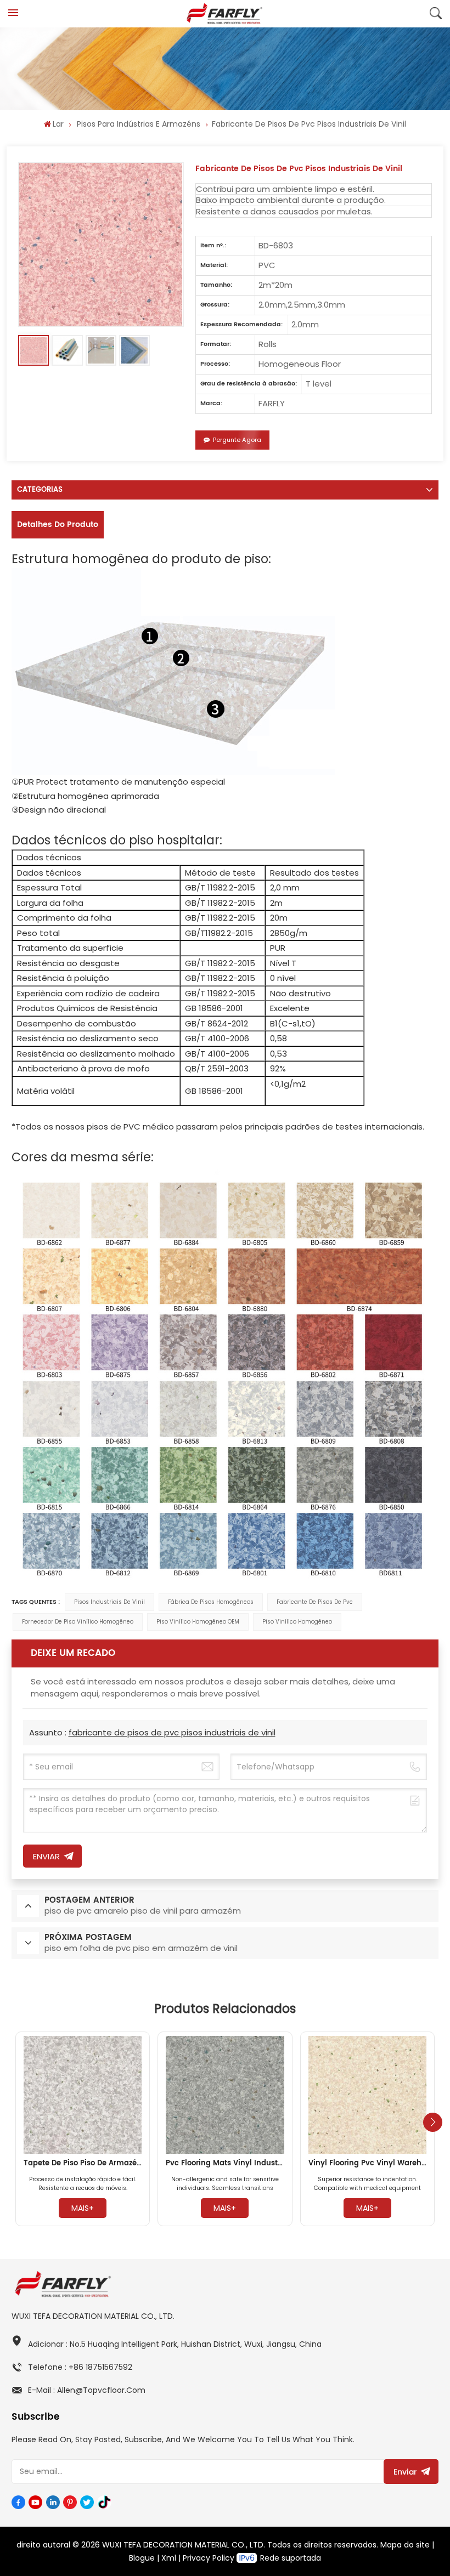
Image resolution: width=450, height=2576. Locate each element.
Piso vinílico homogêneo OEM (198, 1622)
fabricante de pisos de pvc (315, 1602)
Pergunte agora (237, 440)
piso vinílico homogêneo (297, 1622)
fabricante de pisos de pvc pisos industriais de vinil (172, 1732)
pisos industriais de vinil (109, 1602)
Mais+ (83, 2208)
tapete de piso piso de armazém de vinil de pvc (83, 2163)
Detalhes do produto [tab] (58, 524)
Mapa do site (405, 2545)
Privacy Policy (209, 2558)
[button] (433, 2122)
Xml (169, 2558)
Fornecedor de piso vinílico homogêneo (78, 1622)
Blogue (142, 2558)
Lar (58, 124)
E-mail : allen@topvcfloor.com (87, 2390)
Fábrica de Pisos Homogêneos (211, 1602)
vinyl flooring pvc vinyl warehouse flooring (367, 2163)
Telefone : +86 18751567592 (80, 2367)
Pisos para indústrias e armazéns (139, 124)
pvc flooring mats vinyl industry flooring (225, 2163)
